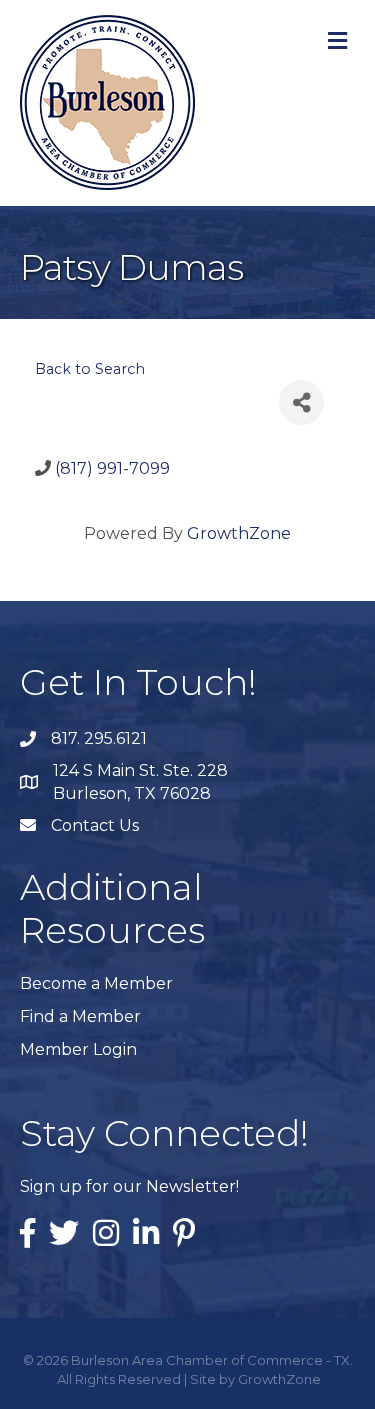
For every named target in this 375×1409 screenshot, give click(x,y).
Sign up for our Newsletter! (129, 1186)
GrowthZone (239, 533)
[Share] (301, 402)
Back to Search (90, 369)
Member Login (78, 1049)
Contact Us (95, 825)
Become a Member (96, 983)
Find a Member (80, 1016)
